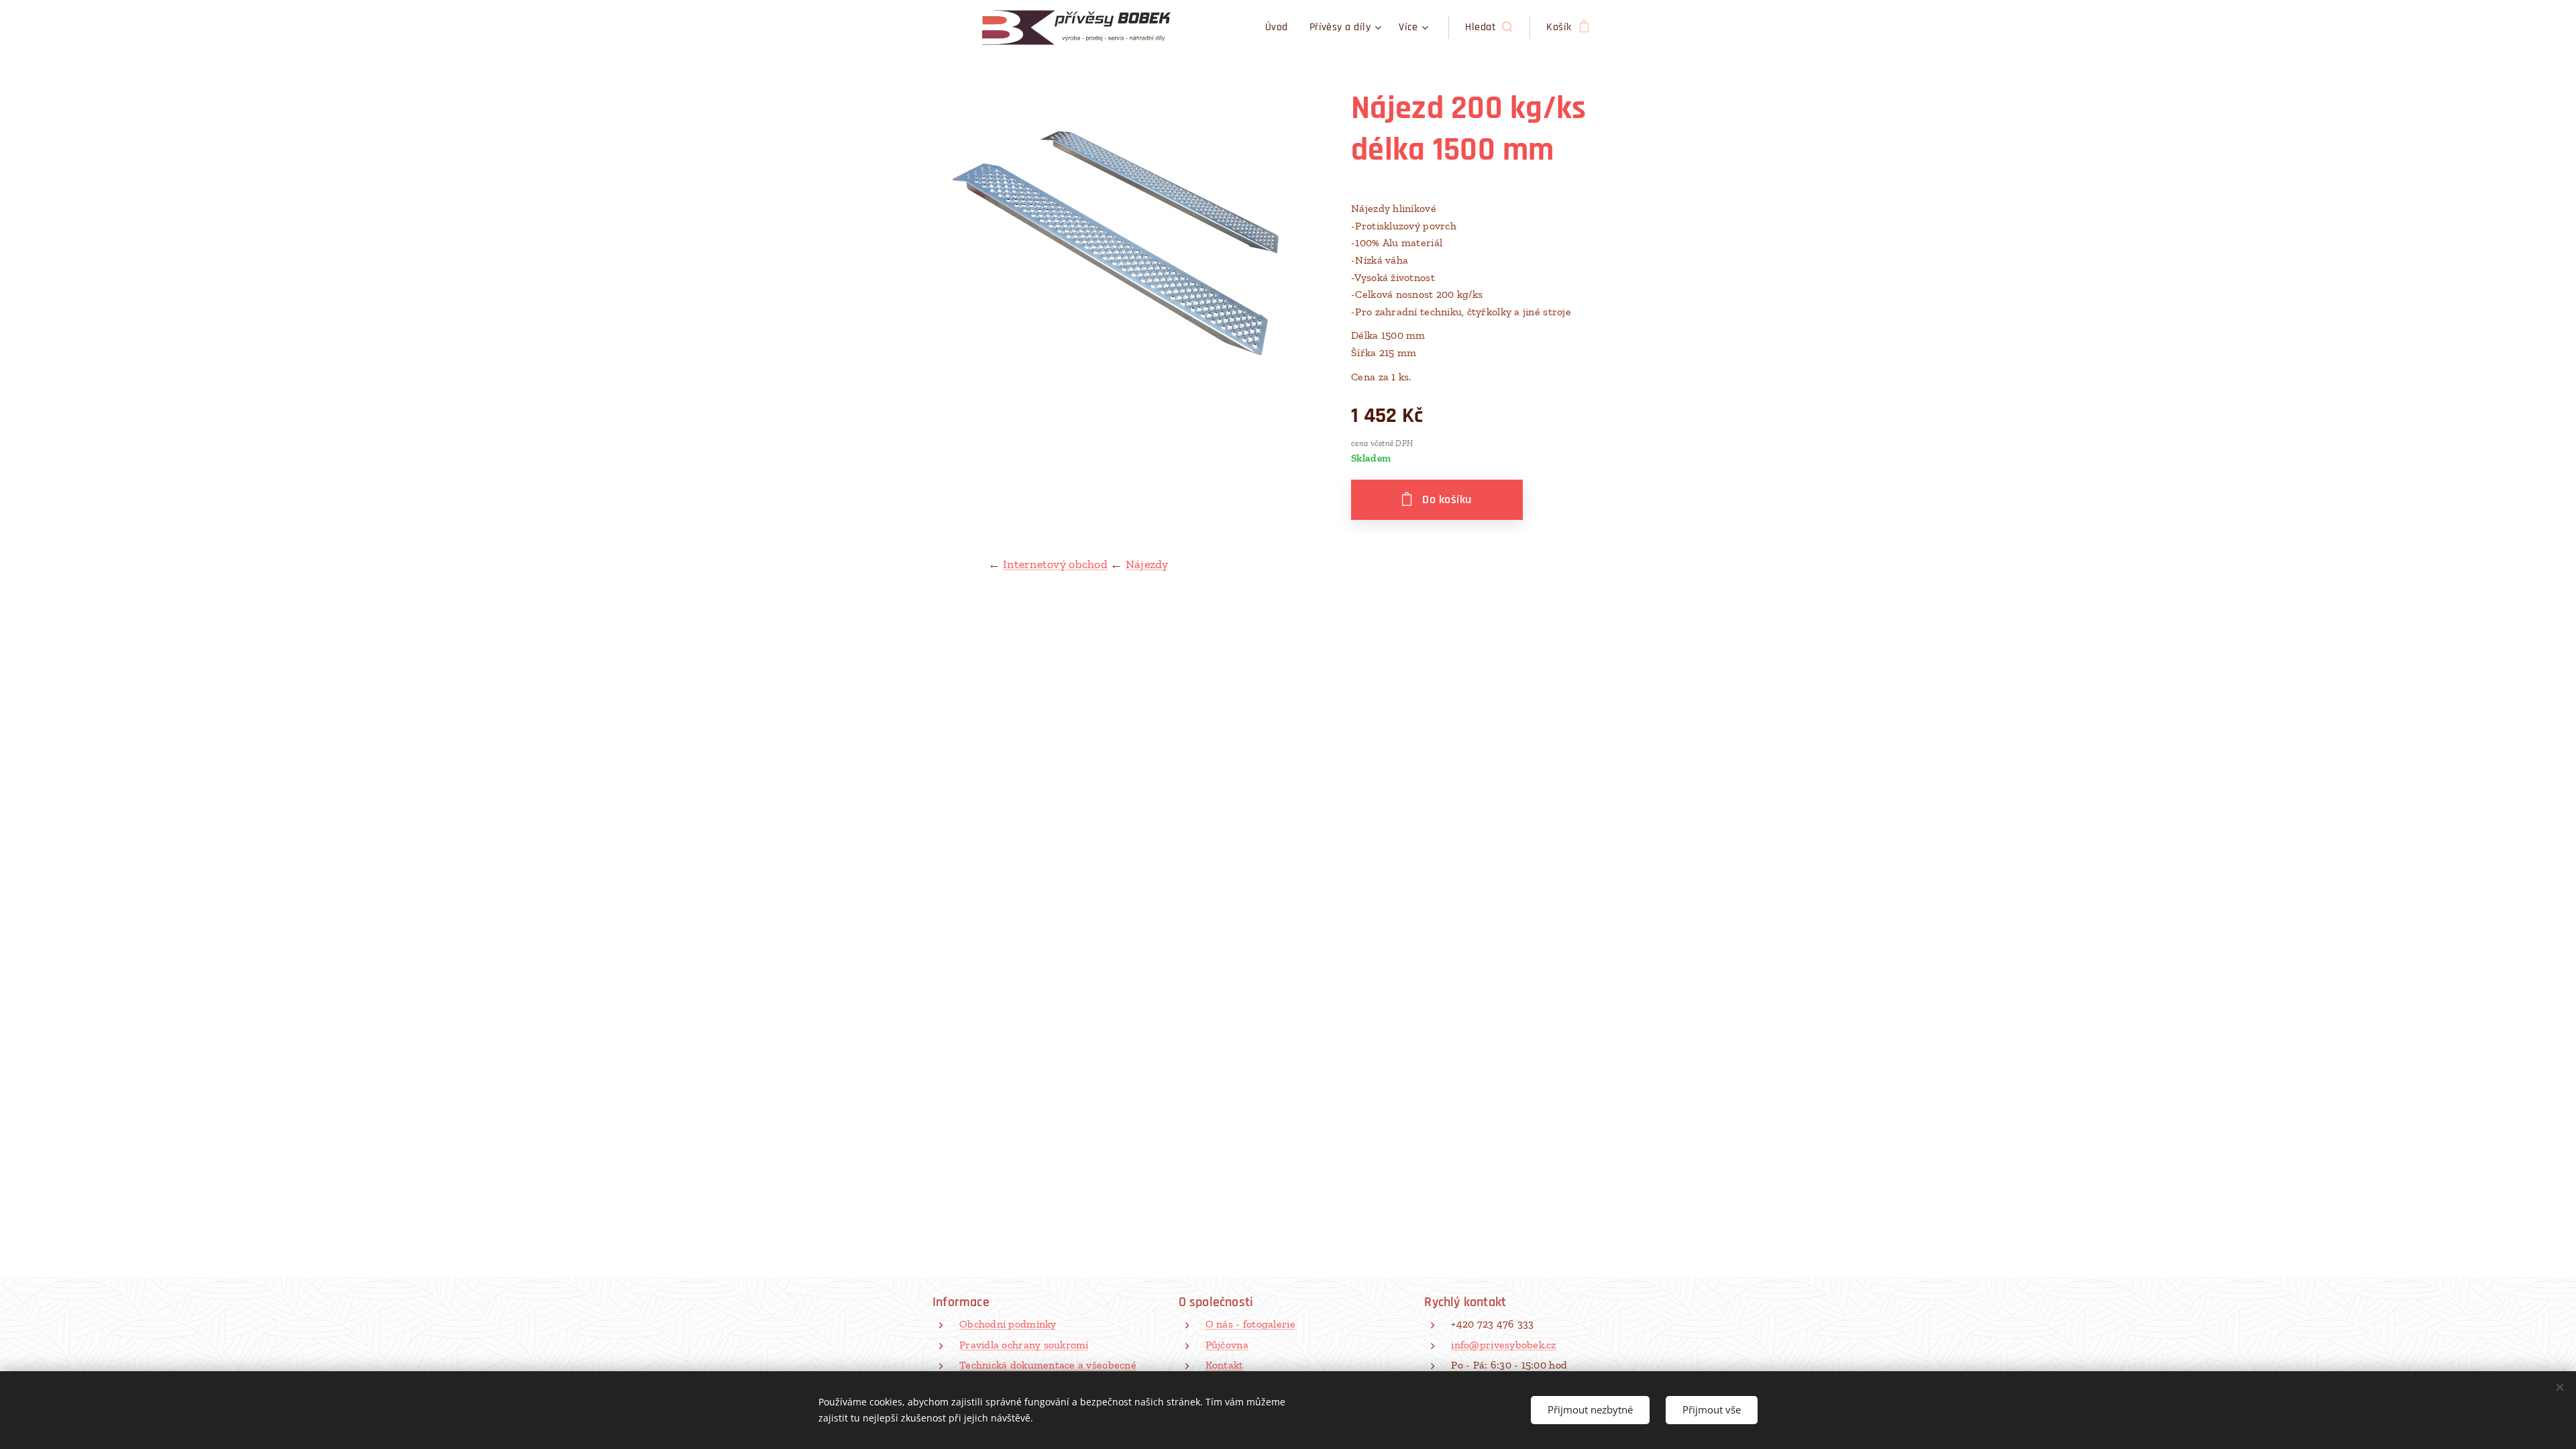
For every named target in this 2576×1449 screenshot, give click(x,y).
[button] (1489, 28)
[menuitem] (1280, 28)
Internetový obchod (1055, 564)
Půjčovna (1227, 1345)
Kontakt (1225, 1365)
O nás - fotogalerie (1250, 1324)
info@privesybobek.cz (1503, 1345)
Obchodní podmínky (1008, 1324)
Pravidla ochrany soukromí (1024, 1345)
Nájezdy (1147, 564)
